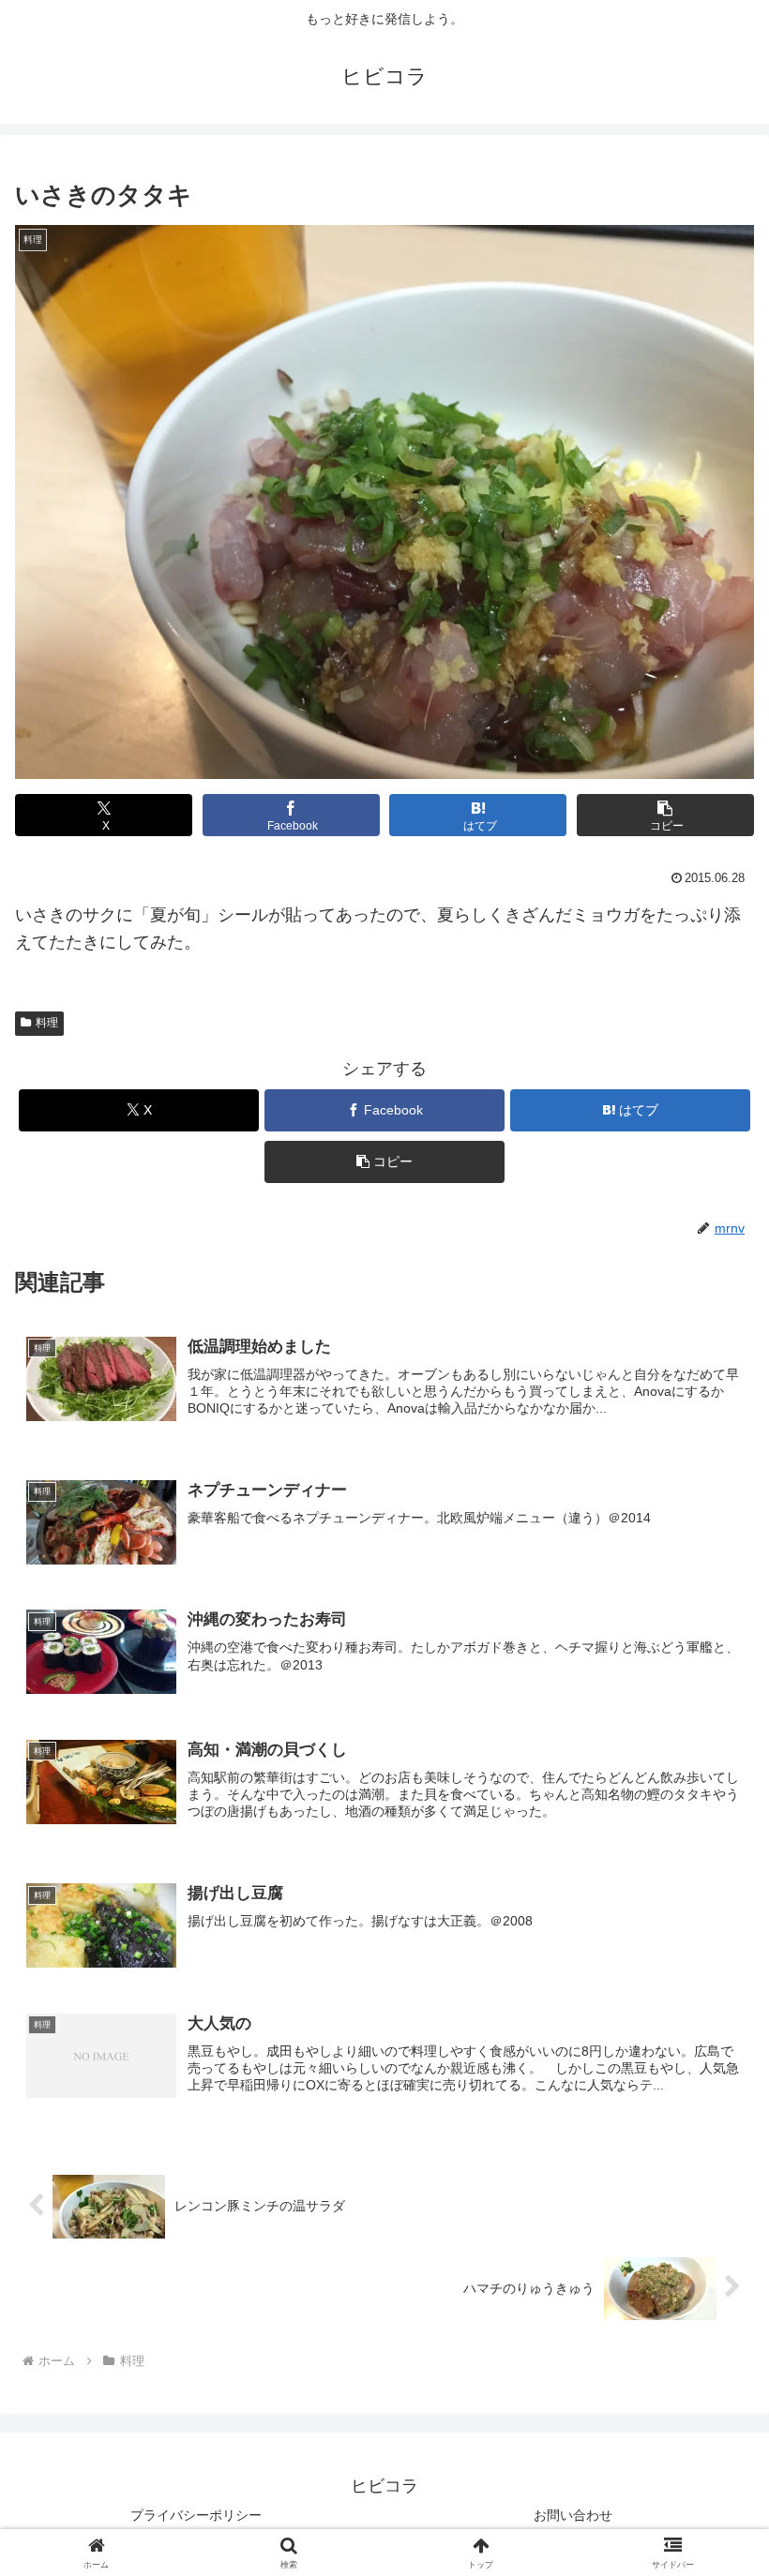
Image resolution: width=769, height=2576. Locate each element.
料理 (47, 1023)
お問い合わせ (573, 2515)
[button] (665, 815)
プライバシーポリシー (196, 2515)
